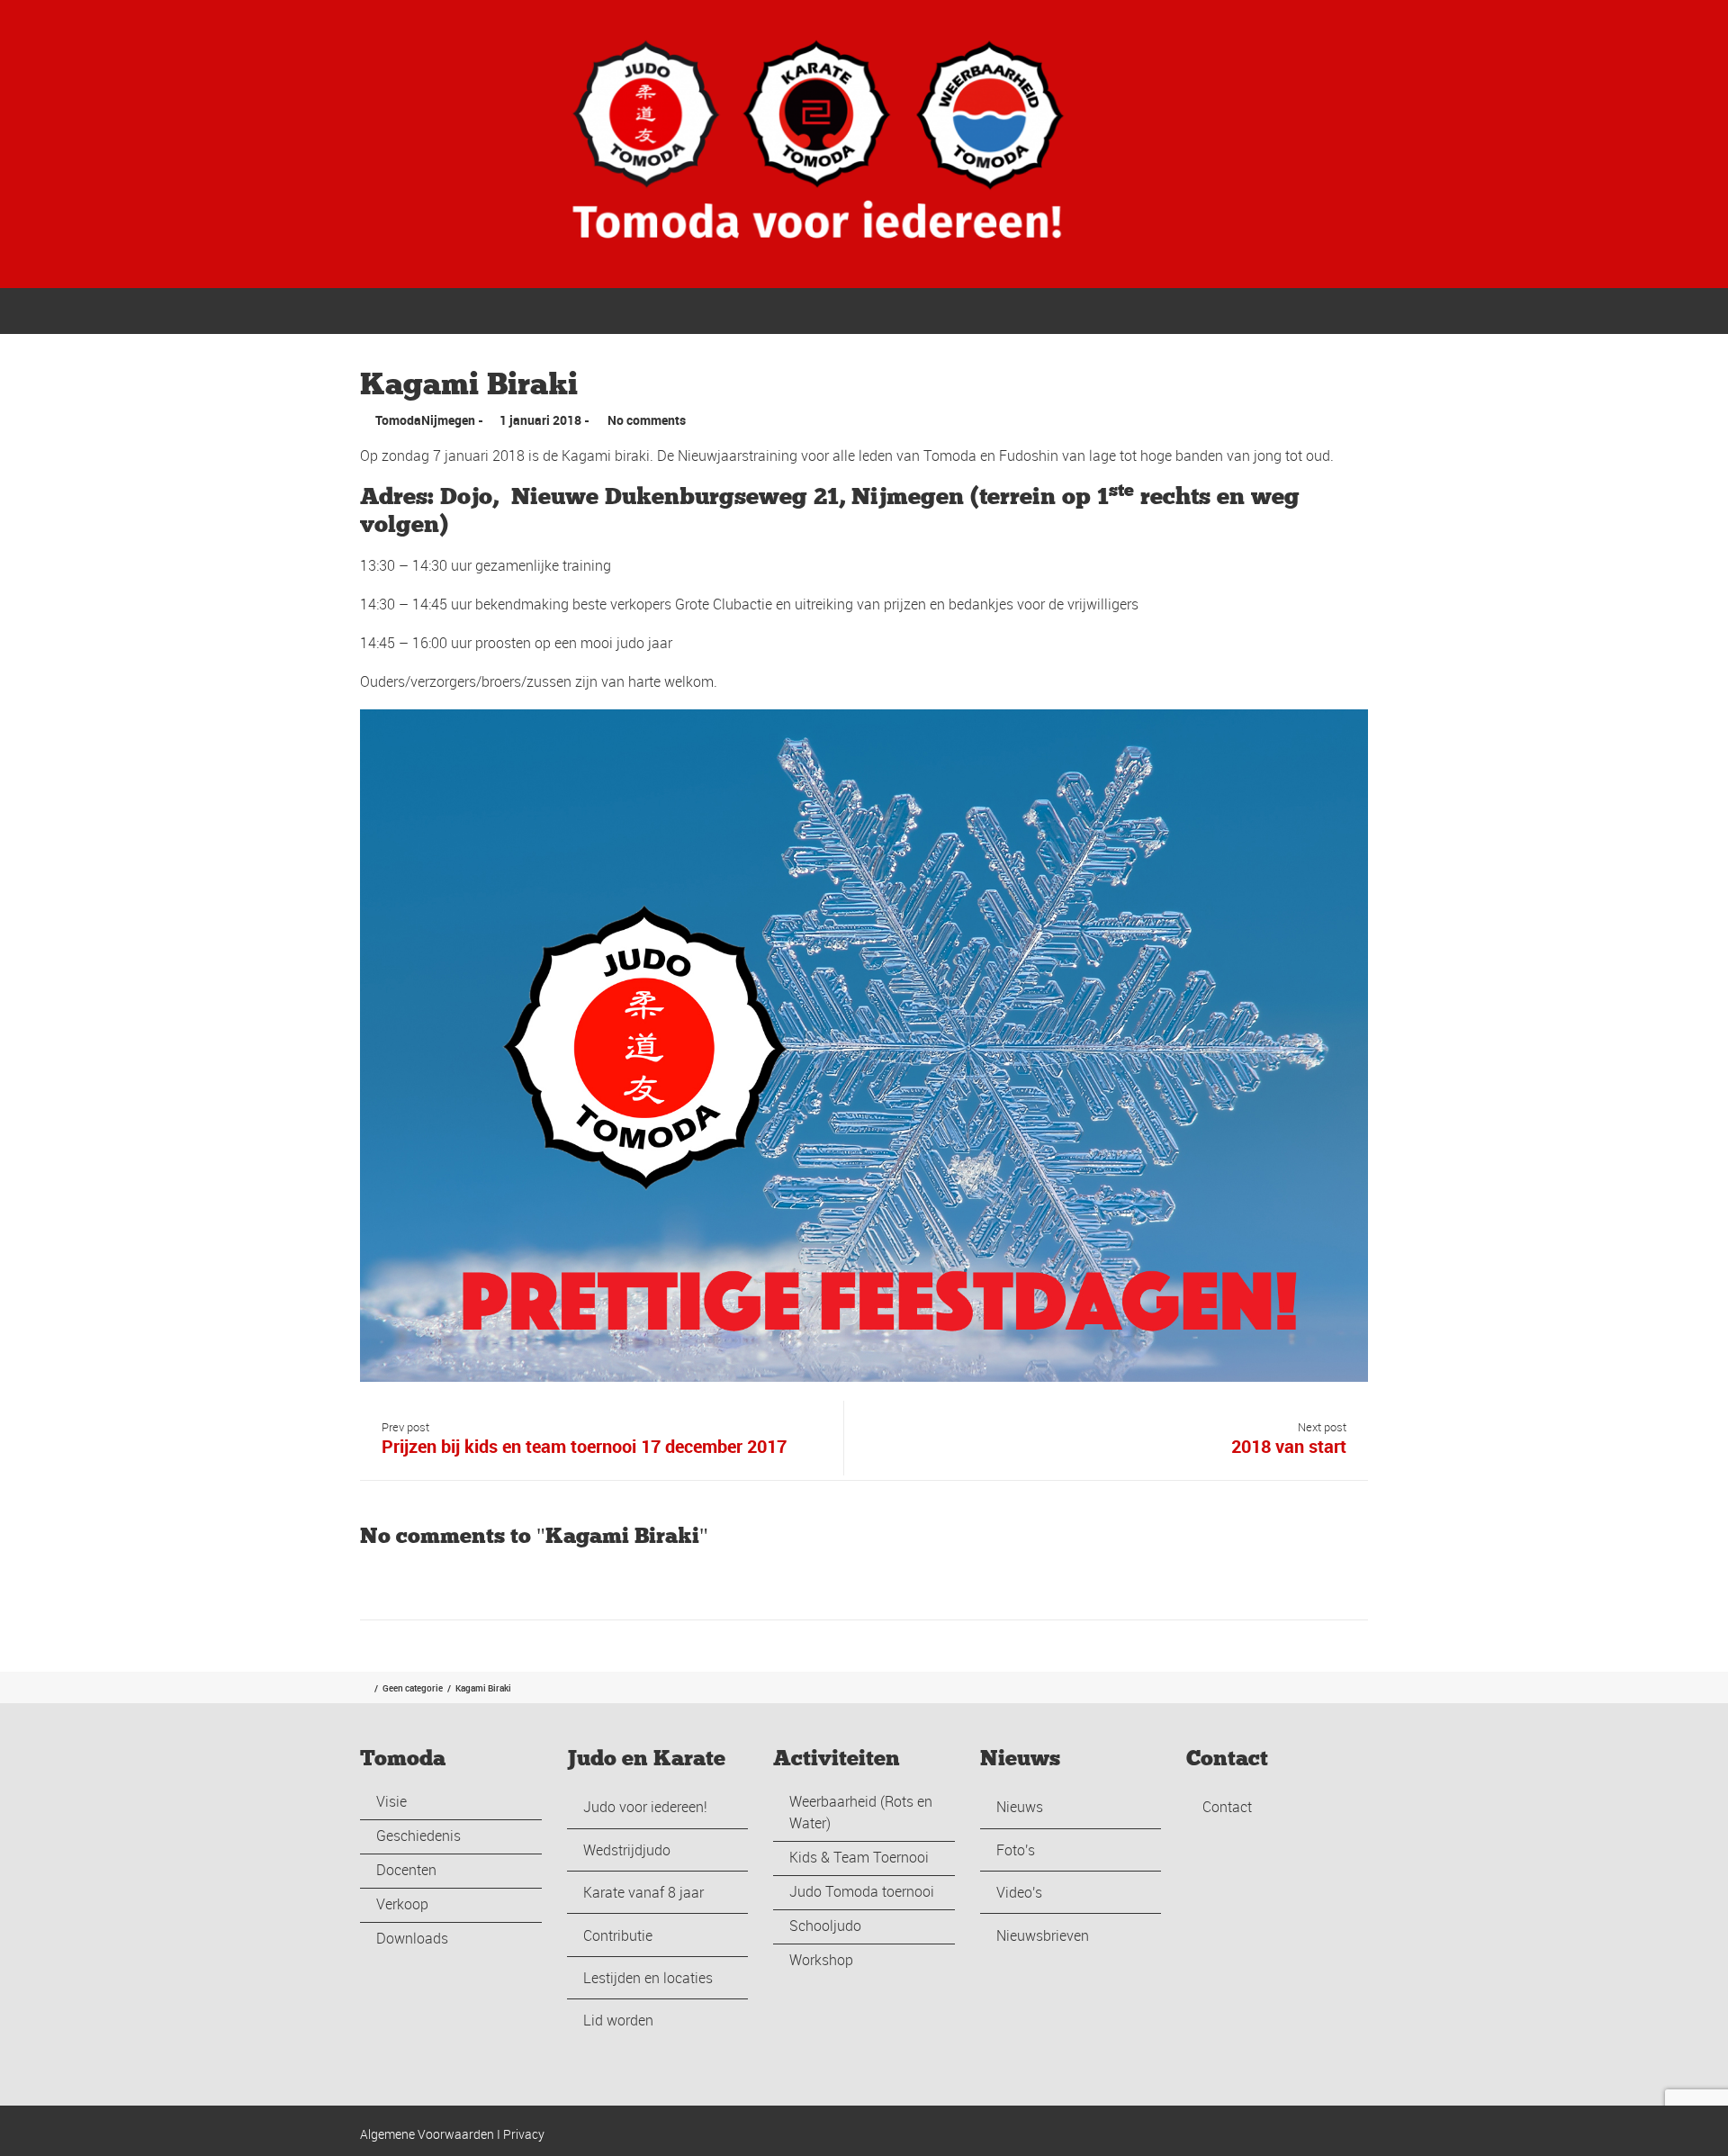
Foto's (1016, 1850)
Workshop (821, 1960)
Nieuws (1020, 1807)
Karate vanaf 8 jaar (643, 1892)
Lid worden (618, 2020)
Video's (1019, 1892)
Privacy (524, 2134)
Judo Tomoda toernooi (862, 1891)
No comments (647, 420)
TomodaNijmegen (425, 420)
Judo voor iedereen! (645, 1807)
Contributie (618, 1935)
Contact (1339, 310)
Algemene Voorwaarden (427, 2134)
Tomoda (954, 310)
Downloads (412, 1938)
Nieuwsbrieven (1043, 1935)
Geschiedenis (418, 1836)
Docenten (406, 1870)
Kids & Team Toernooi (859, 1857)
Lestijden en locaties (648, 1978)
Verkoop (402, 1904)
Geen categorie (413, 1688)
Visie (391, 1801)
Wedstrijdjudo (627, 1850)
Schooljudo (825, 1926)
